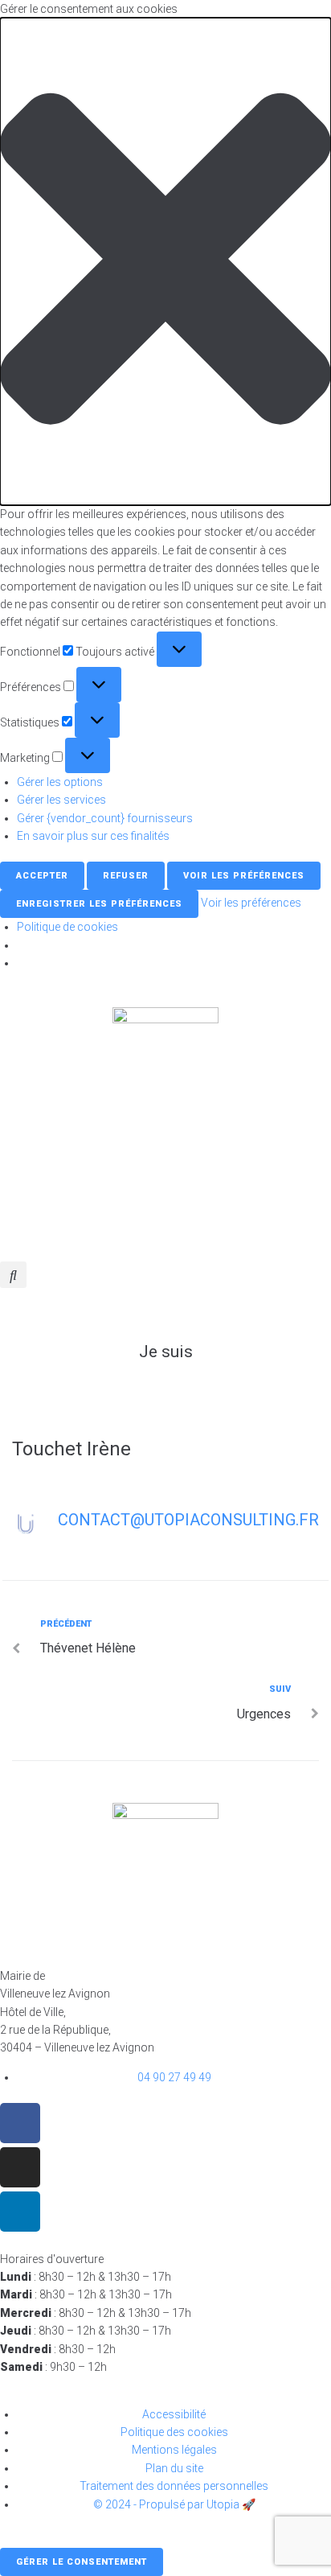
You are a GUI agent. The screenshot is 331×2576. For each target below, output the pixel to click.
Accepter (42, 876)
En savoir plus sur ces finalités (93, 836)
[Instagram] (20, 2167)
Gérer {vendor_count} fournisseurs (105, 818)
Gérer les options (60, 782)
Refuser (126, 876)
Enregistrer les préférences (99, 904)
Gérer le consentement (82, 2562)
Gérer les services (61, 800)
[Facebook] (20, 2123)
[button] (165, 261)
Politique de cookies (67, 927)
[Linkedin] (20, 2212)
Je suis (166, 1352)
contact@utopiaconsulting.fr (188, 1520)
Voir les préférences (244, 876)
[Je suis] (165, 1308)
